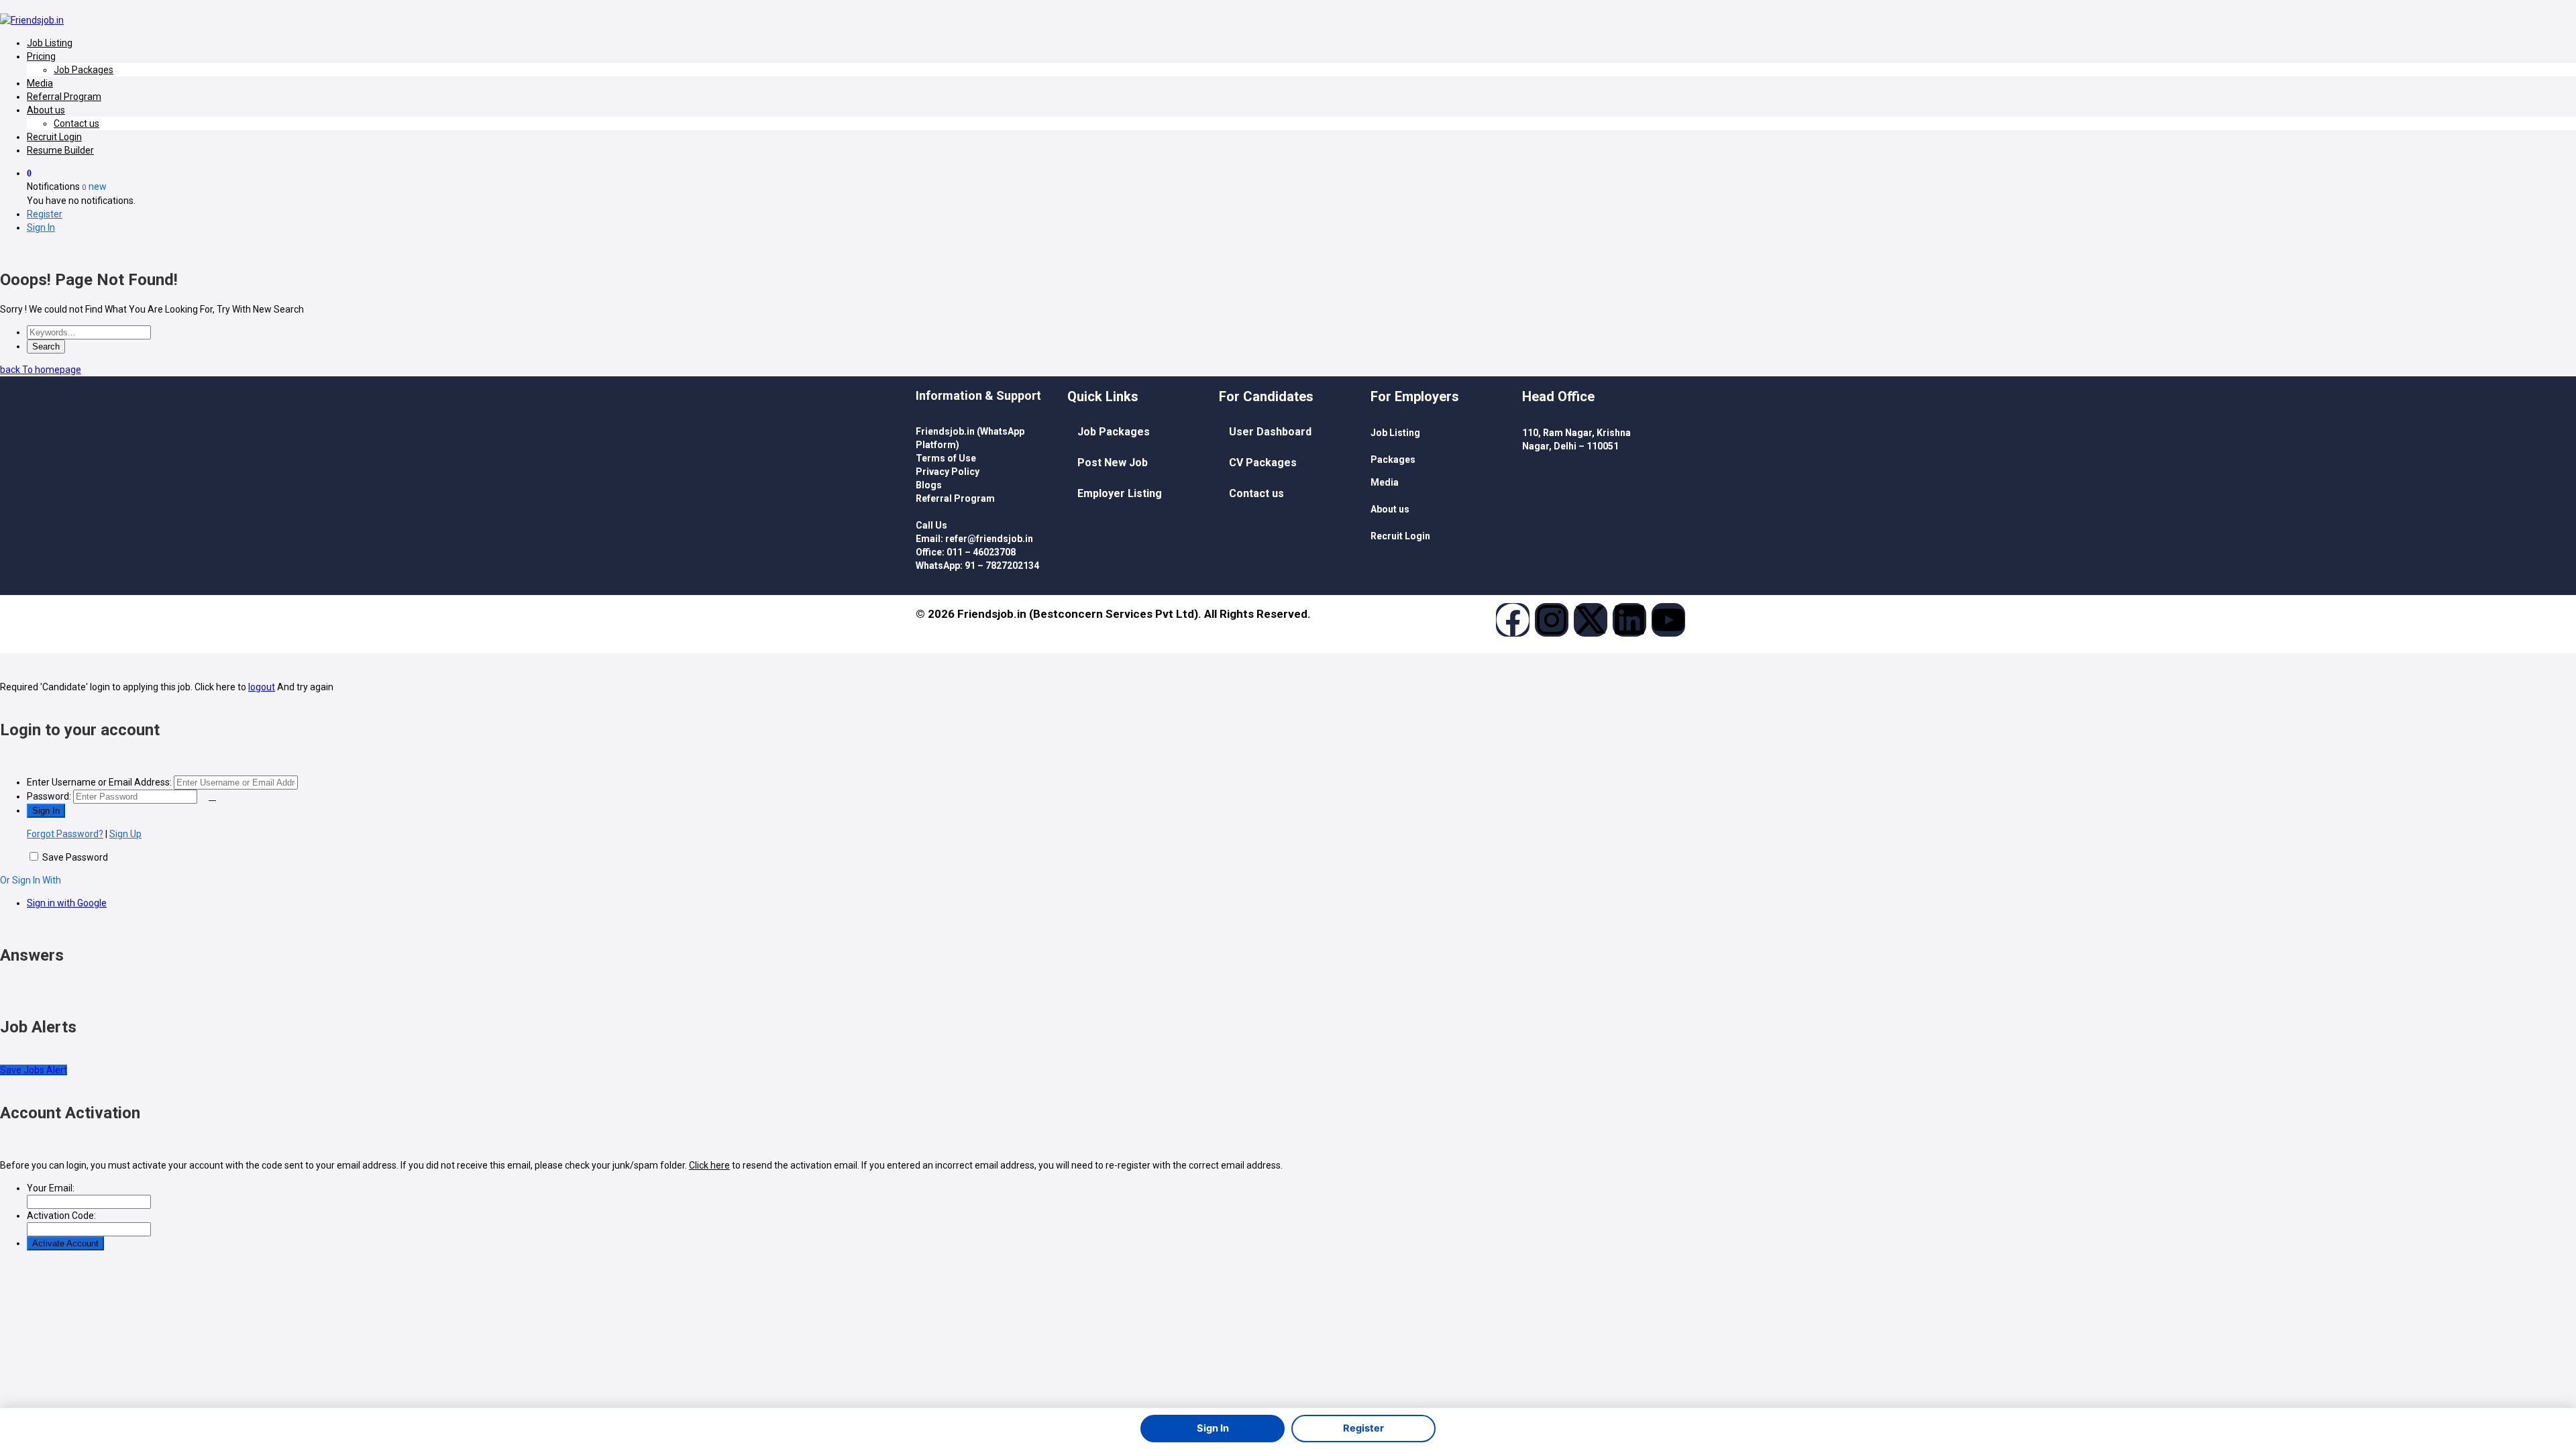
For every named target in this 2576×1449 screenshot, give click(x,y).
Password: (49, 796)
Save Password (75, 857)
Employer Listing (1120, 493)
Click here (709, 1165)
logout (262, 687)
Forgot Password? (65, 834)
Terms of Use (946, 458)
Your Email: (51, 1188)
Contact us (76, 123)
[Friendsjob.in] (32, 20)
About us (46, 110)
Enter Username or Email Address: (99, 782)
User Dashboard (1270, 432)
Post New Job (1113, 463)
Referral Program (64, 97)
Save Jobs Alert (34, 1070)
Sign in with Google (67, 903)
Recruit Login (54, 137)
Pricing (41, 56)
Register (45, 214)
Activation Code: (61, 1216)
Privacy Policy (948, 472)
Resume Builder (60, 150)
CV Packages (1263, 463)
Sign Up (125, 834)
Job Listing (50, 43)
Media (40, 83)
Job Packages (84, 70)
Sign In (41, 227)
